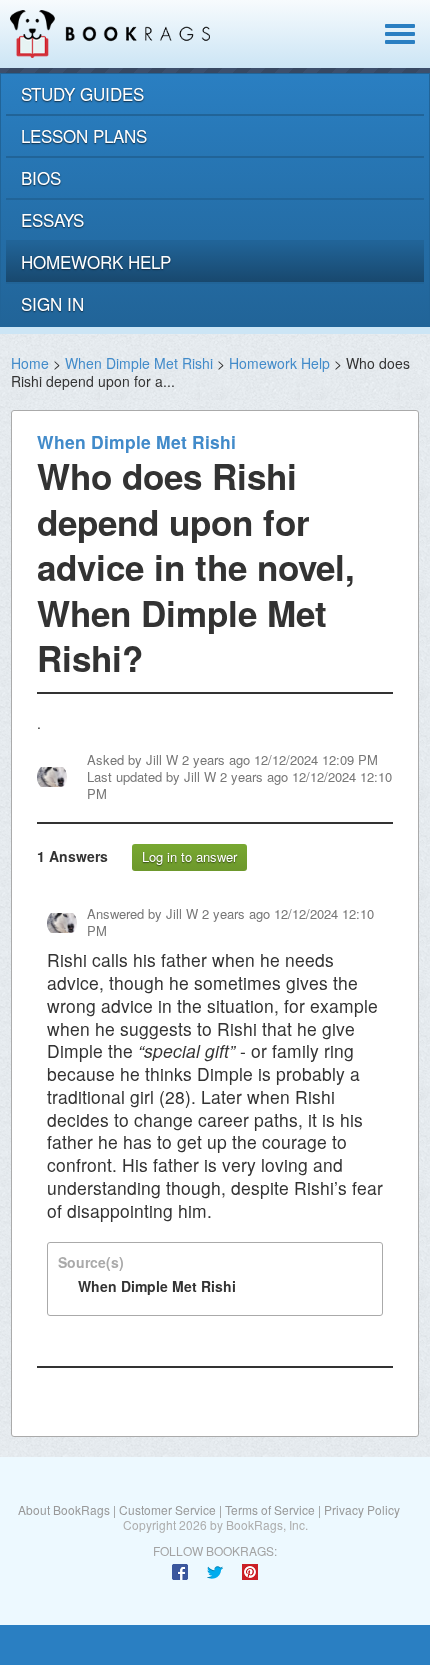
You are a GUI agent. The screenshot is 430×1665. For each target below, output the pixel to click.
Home (30, 363)
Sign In (52, 303)
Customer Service (167, 1509)
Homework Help (279, 363)
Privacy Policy (362, 1509)
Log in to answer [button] (189, 856)
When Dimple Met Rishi (139, 363)
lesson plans (84, 135)
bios (41, 177)
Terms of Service (270, 1509)
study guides (82, 93)
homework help (96, 261)
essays (52, 219)
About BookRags (64, 1509)
